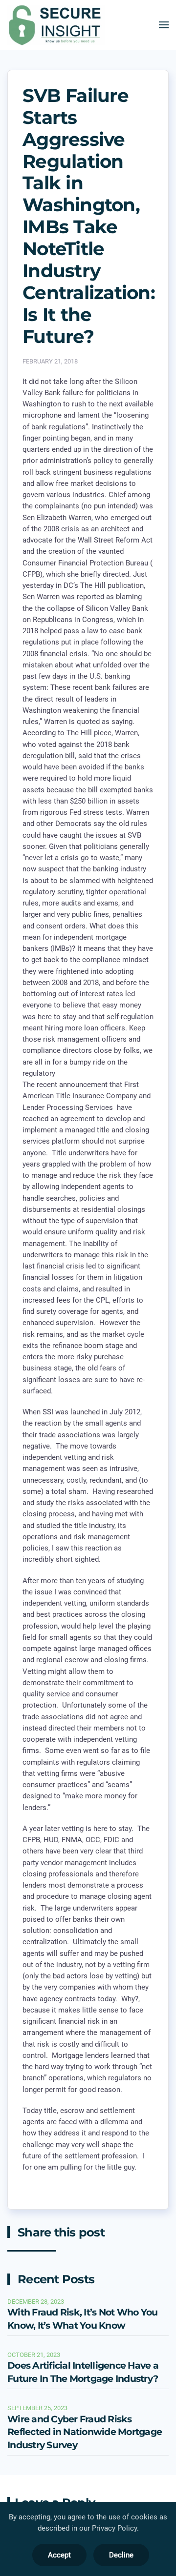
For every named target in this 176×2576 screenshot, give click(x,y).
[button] (164, 25)
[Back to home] (56, 25)
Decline (121, 2555)
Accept (59, 2555)
